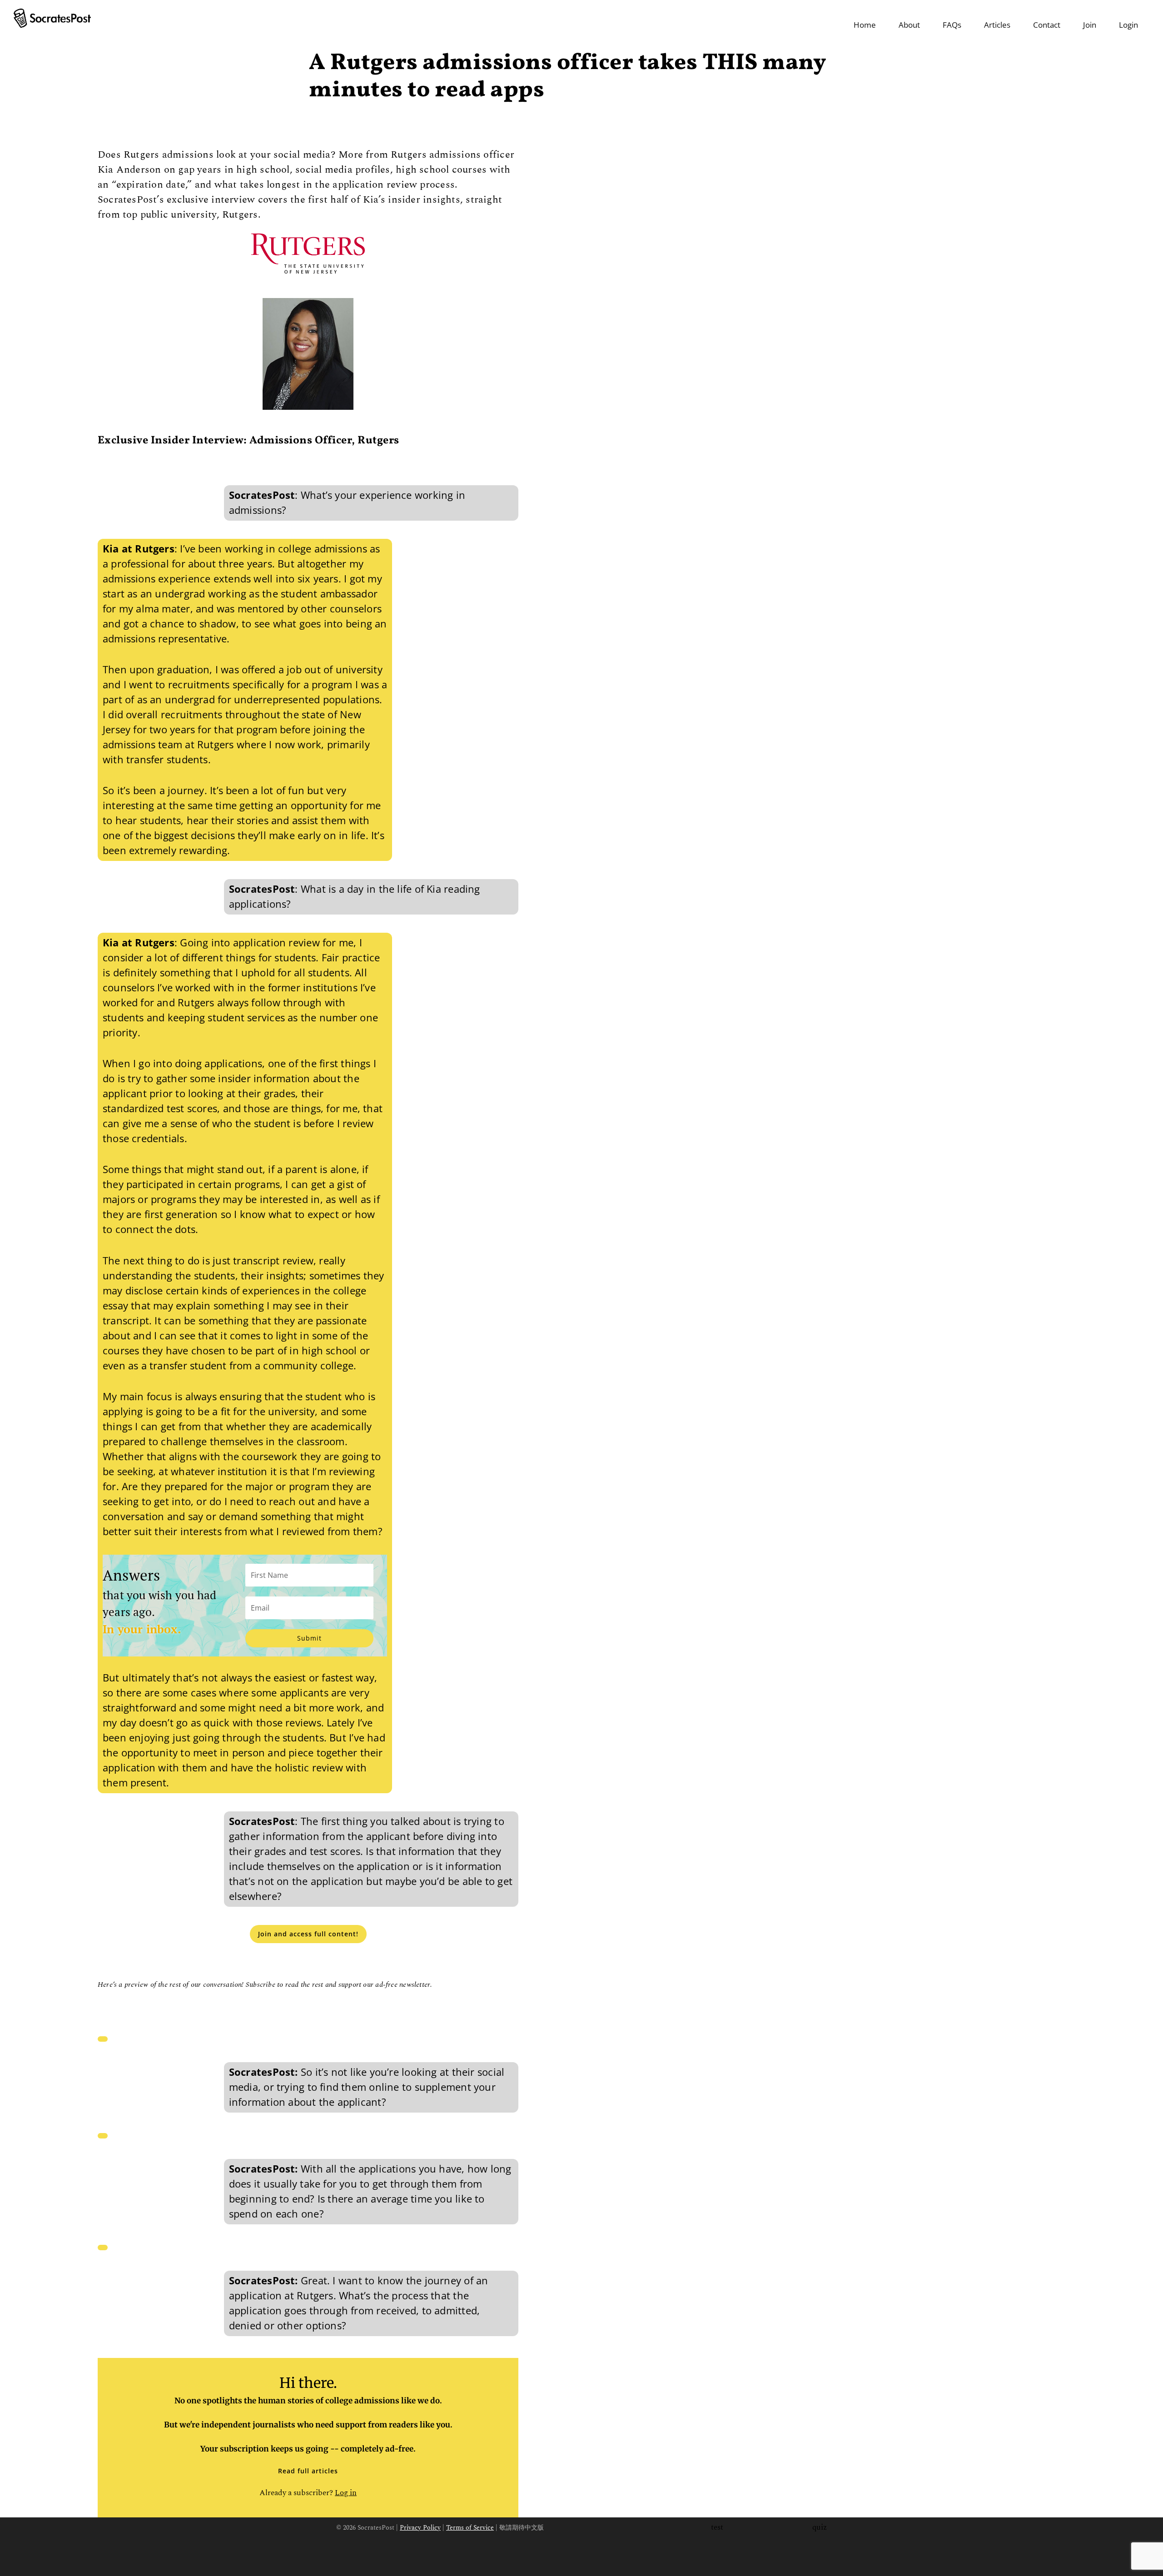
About (909, 25)
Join (1090, 25)
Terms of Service (470, 2528)
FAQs (952, 25)
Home (865, 25)
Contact (1047, 25)
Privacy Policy (420, 2528)
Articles (997, 25)
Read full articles (308, 2471)
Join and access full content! (308, 1934)
